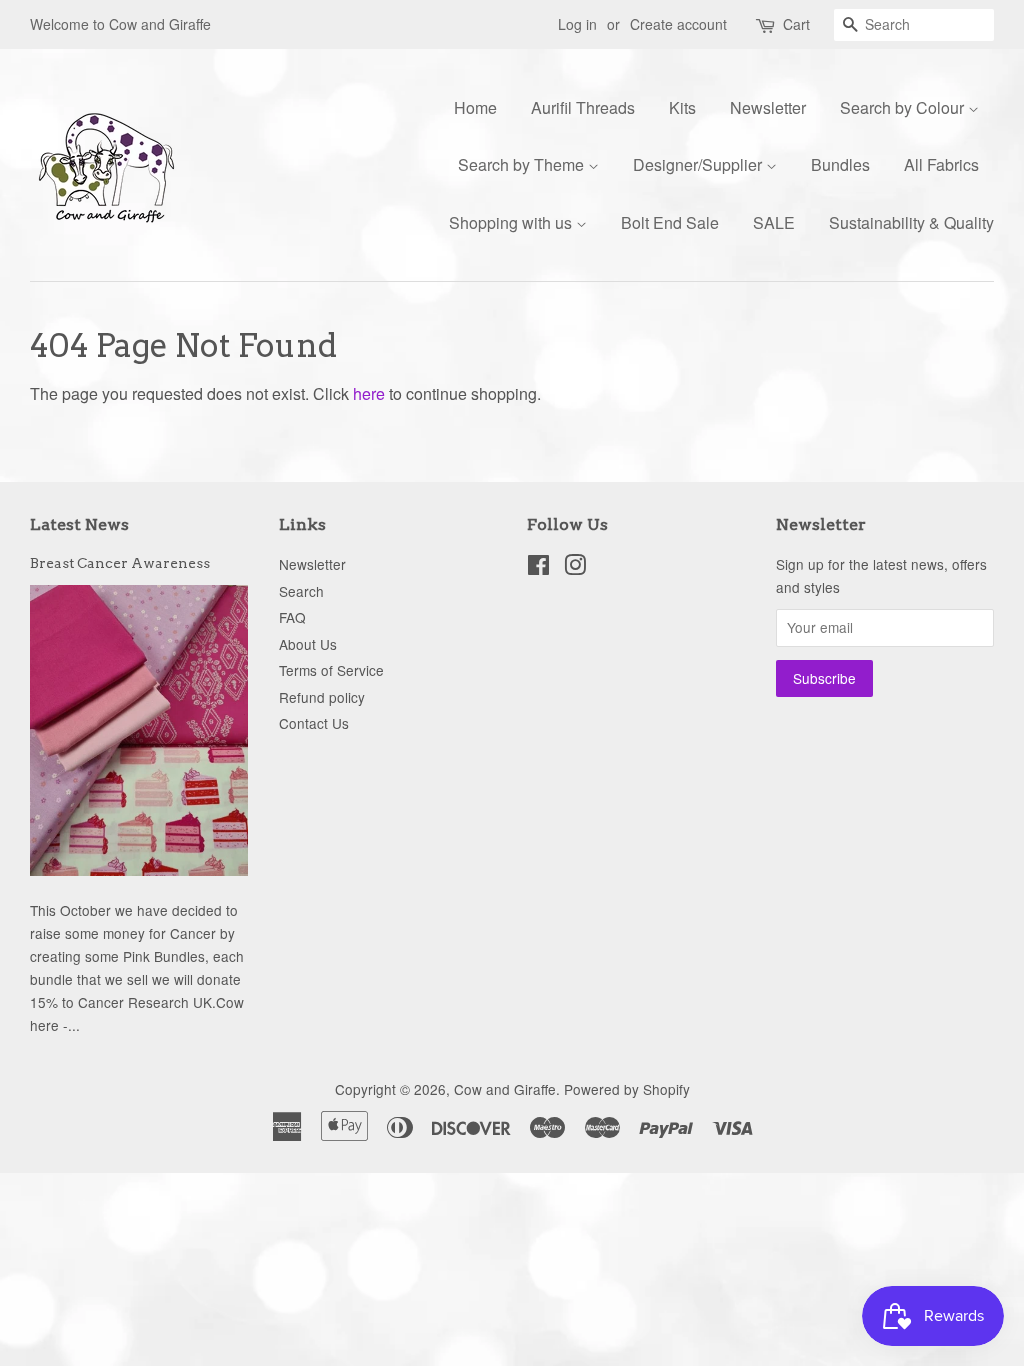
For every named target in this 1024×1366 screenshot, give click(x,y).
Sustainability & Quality (911, 222)
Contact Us (314, 723)
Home (475, 107)
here (369, 393)
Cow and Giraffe (505, 1089)
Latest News (79, 524)
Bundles (840, 164)
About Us (308, 644)
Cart (796, 24)
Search (301, 591)
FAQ (292, 617)
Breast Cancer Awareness (120, 563)
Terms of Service (331, 670)
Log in (577, 24)
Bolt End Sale (670, 222)
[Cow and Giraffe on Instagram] (575, 568)
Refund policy (322, 697)
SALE (774, 222)
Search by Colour (904, 107)
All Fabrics (941, 164)
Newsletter (768, 107)
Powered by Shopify (627, 1089)
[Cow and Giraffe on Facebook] (538, 568)
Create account (678, 24)
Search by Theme (523, 164)
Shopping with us (512, 222)
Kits (682, 107)
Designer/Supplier (699, 164)
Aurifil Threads (583, 107)
